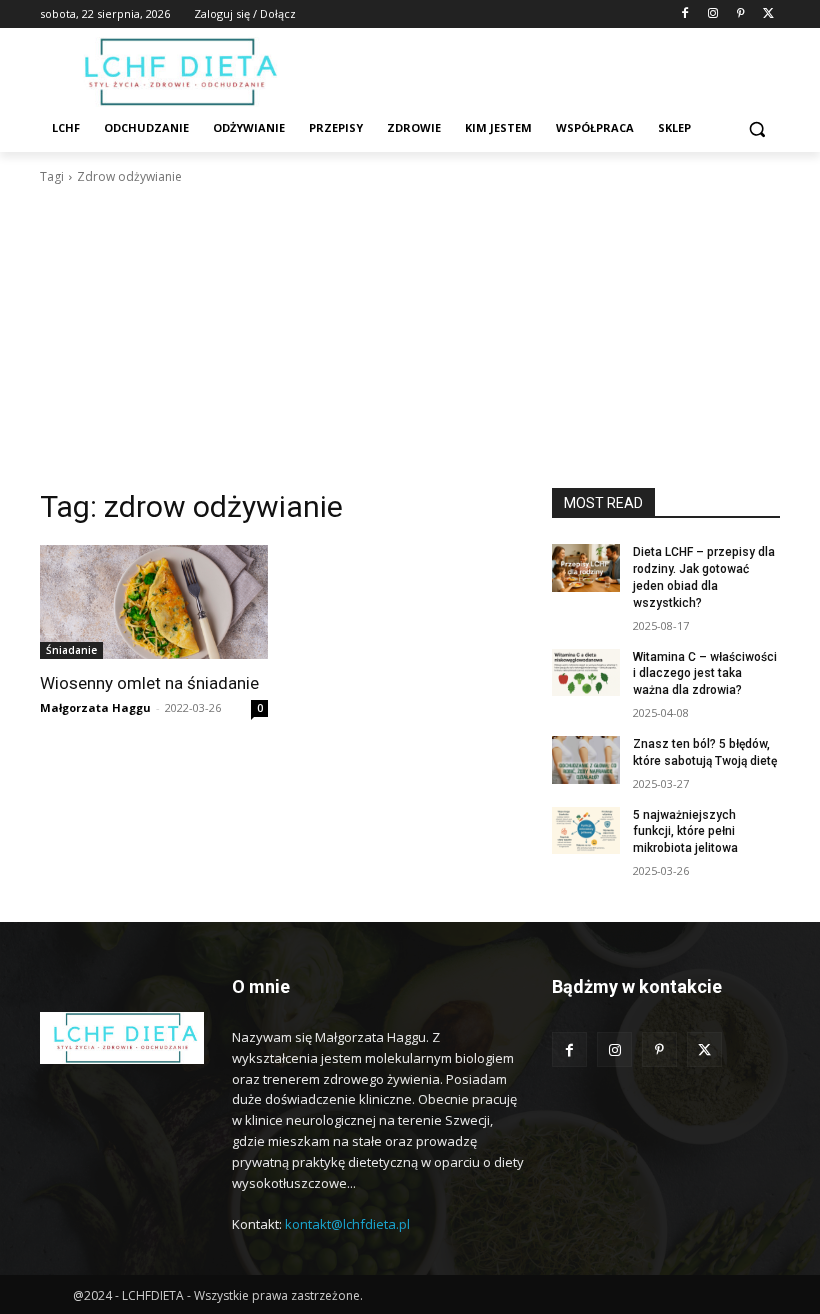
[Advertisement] (410, 337)
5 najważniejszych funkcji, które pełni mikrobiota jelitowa (685, 832)
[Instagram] (713, 14)
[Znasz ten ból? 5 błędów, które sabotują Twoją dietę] (586, 760)
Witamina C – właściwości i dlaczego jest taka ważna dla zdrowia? (705, 674)
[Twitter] (768, 14)
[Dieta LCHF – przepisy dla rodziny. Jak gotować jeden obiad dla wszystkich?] (586, 568)
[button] (756, 128)
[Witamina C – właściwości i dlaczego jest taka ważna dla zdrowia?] (586, 673)
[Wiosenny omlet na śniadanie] (154, 602)
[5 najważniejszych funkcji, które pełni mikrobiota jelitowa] (586, 831)
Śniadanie (71, 650)
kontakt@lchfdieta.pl (347, 1224)
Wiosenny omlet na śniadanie (149, 683)
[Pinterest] (740, 14)
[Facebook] (685, 14)
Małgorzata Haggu (95, 707)
